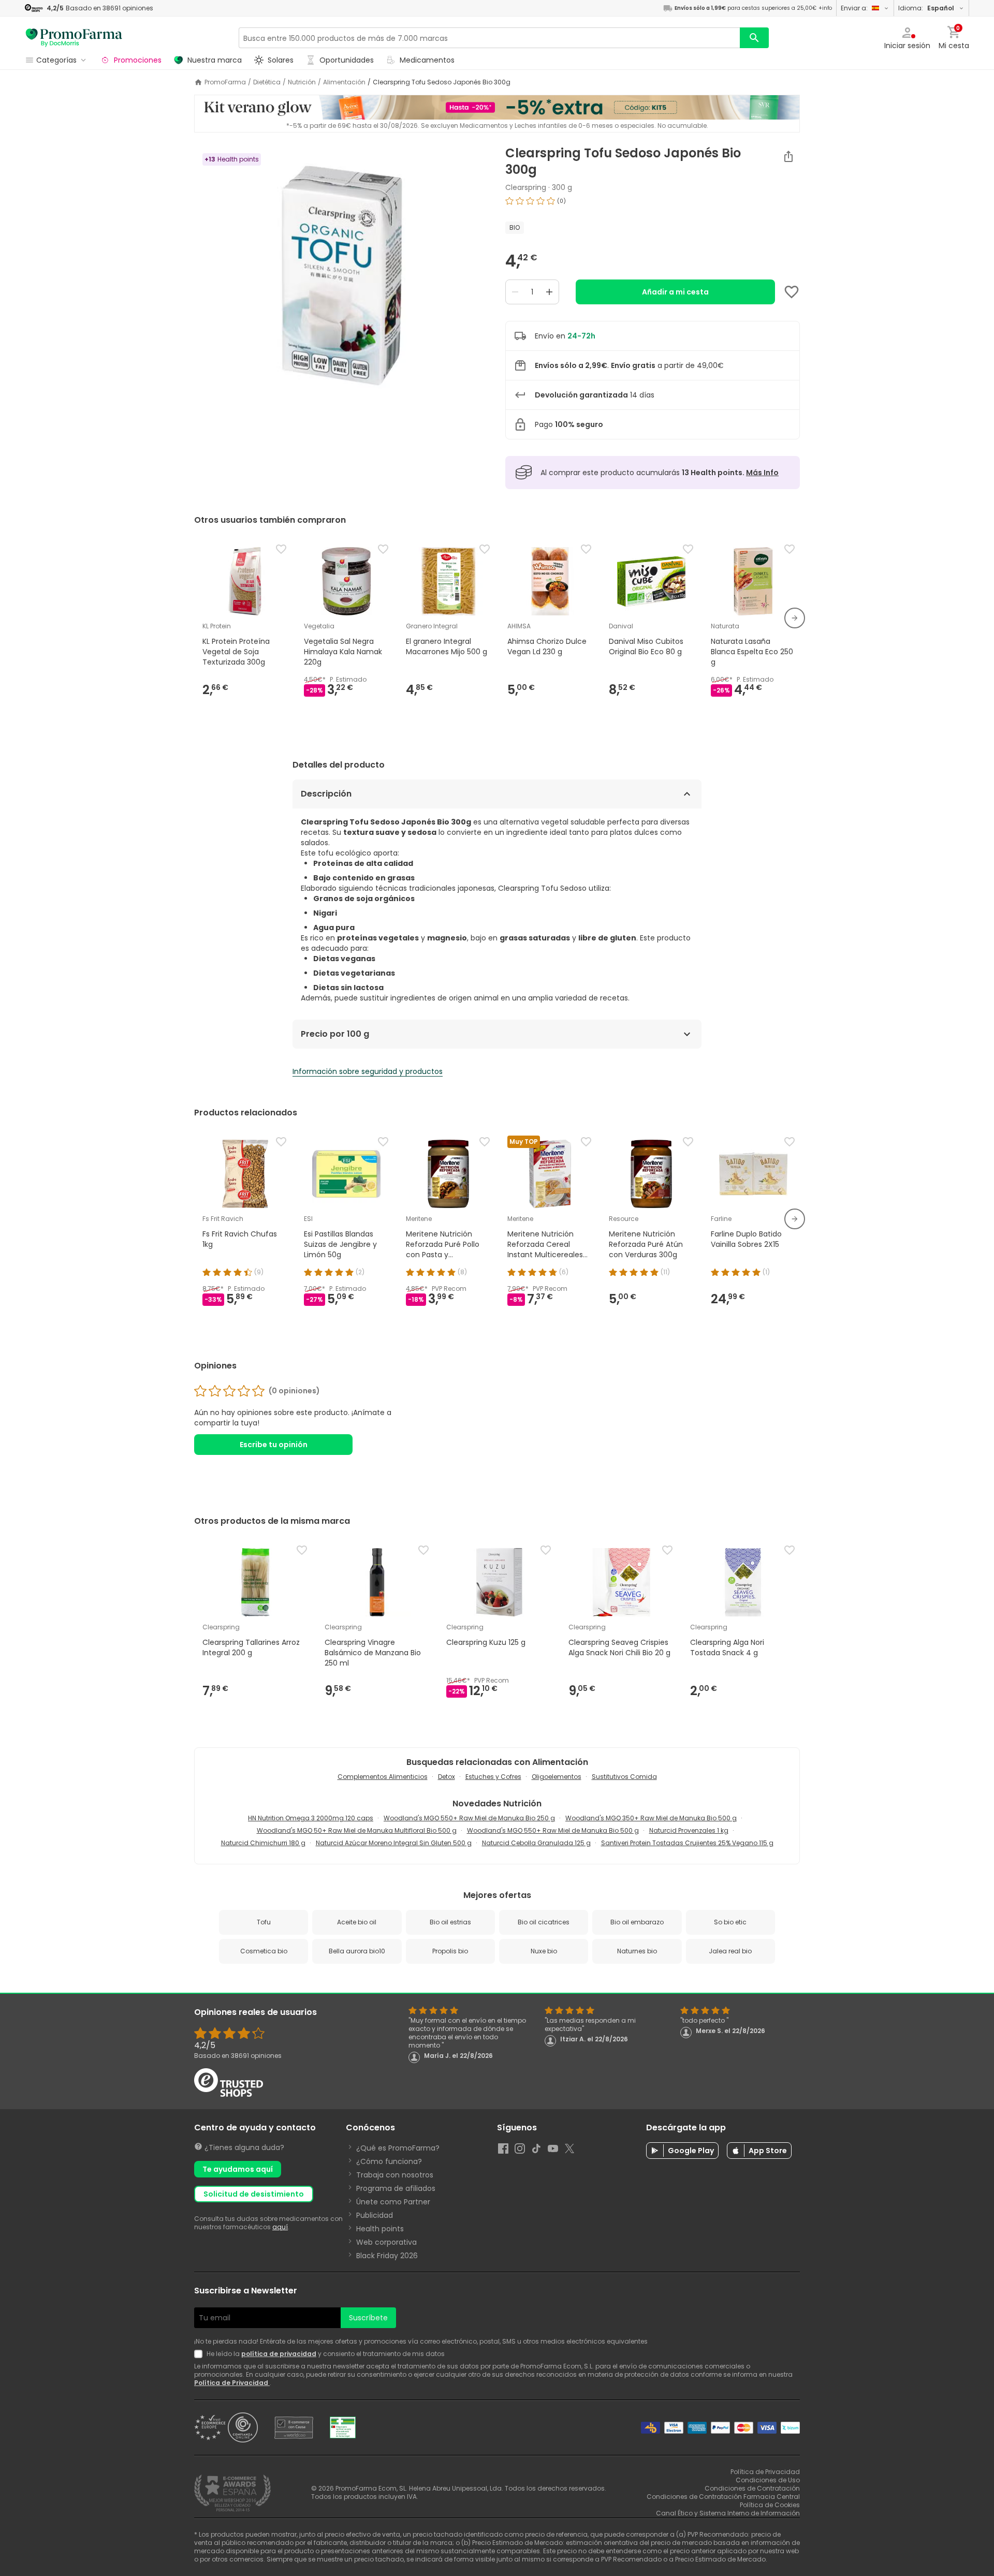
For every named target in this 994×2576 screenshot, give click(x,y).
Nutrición (302, 82)
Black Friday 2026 (387, 2256)
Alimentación (344, 82)
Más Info (762, 473)
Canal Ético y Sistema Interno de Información (728, 2513)
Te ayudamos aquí (238, 2169)
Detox (447, 1777)
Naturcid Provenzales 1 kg (689, 1830)
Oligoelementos (557, 1777)
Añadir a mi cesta (675, 292)
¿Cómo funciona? (389, 2161)
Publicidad (375, 2215)
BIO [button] (515, 227)
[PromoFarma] (74, 38)
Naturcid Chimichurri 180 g (263, 1843)
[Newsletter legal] (200, 2354)
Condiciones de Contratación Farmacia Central (723, 2497)
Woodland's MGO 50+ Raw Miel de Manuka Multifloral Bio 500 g (357, 1830)
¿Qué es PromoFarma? (398, 2148)
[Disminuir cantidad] (515, 292)
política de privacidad (279, 2354)
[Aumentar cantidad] (549, 292)
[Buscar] (754, 38)
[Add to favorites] (792, 292)
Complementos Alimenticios (383, 1777)
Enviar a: (854, 8)
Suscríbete (368, 2318)
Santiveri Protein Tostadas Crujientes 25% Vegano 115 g (687, 1843)
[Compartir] (788, 156)
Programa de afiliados (396, 2188)
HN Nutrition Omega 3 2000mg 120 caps (311, 1818)
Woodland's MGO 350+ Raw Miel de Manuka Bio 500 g (651, 1818)
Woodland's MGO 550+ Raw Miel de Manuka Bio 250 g (469, 1818)
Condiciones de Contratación (752, 2488)
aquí (280, 2227)
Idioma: (926, 8)
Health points (380, 2229)
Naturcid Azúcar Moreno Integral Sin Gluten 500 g (394, 1843)
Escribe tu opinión (274, 1445)
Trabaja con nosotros (395, 2175)
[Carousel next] (795, 618)
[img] (341, 275)
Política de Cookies (770, 2505)
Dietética (267, 82)
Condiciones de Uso (768, 2480)
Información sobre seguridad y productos (368, 1071)
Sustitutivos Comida (624, 1777)
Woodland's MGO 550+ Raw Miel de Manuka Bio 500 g (553, 1830)
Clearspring (526, 187)
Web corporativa (386, 2242)
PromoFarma (225, 82)
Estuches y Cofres (493, 1777)
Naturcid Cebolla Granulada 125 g (536, 1843)
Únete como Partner (393, 2202)
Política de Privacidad (232, 2383)
